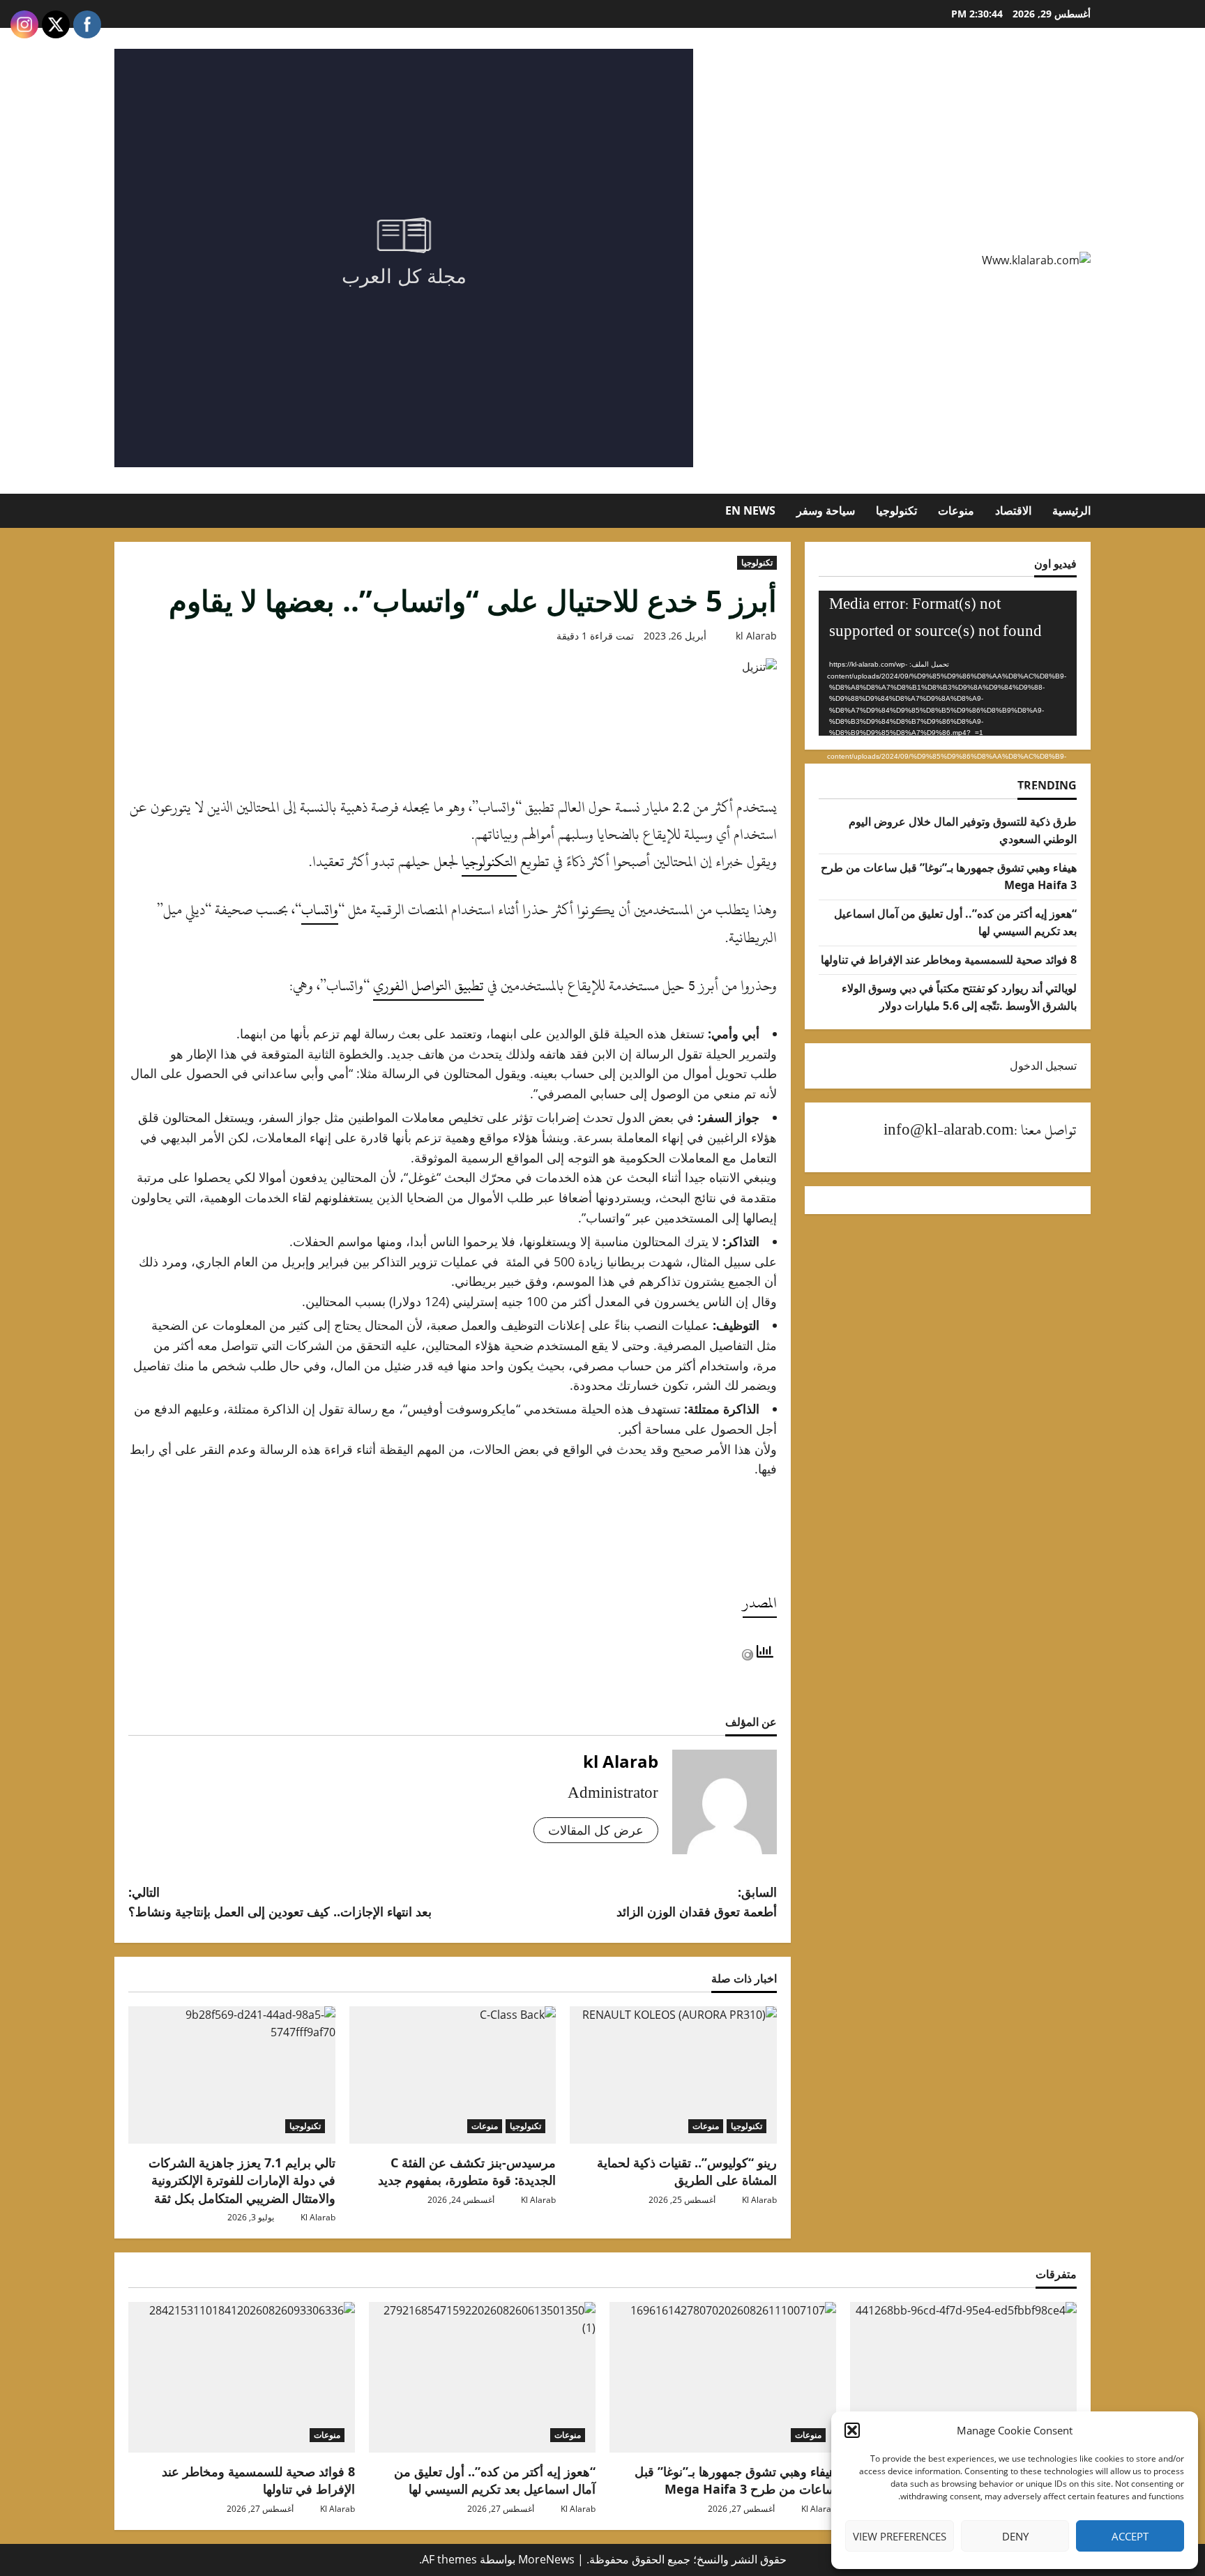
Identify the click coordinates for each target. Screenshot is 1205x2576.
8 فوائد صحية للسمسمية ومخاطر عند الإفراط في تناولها (949, 960)
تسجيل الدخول (1043, 1066)
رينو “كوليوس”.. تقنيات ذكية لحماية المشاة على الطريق (687, 2171)
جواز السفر (291, 1117)
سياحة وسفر (826, 510)
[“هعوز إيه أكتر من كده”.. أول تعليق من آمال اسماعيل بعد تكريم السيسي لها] (482, 2378)
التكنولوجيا (489, 862)
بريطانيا (626, 1262)
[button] (852, 2430)
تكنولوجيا (896, 510)
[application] (948, 663)
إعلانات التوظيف (543, 1325)
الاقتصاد (1013, 510)
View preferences (900, 2536)
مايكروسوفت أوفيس (462, 1409)
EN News (750, 510)
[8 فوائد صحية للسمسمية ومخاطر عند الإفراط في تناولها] (242, 2378)
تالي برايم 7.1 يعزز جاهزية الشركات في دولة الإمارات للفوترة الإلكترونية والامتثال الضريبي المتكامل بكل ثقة (242, 2180)
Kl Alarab (759, 2200)
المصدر (760, 1603)
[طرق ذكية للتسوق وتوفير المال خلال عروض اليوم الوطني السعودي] (963, 2378)
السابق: (697, 1902)
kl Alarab (756, 636)
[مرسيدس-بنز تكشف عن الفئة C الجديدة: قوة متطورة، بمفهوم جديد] (453, 2075)
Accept (1130, 2536)
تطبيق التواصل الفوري (429, 986)
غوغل (422, 1177)
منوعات (956, 510)
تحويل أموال (715, 1073)
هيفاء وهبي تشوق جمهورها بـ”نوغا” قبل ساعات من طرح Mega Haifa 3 (735, 2480)
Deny (1015, 2536)
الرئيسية (1071, 510)
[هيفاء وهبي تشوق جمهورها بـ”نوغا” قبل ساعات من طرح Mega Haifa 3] (723, 2378)
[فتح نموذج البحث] (129, 510)
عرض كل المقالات (596, 1830)
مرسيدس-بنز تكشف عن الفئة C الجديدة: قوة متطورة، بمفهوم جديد (467, 2171)
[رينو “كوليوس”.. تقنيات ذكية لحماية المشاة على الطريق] (673, 2075)
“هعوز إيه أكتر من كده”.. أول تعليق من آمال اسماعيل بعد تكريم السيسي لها (495, 2480)
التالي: (280, 1902)
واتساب (320, 910)
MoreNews (546, 2559)
